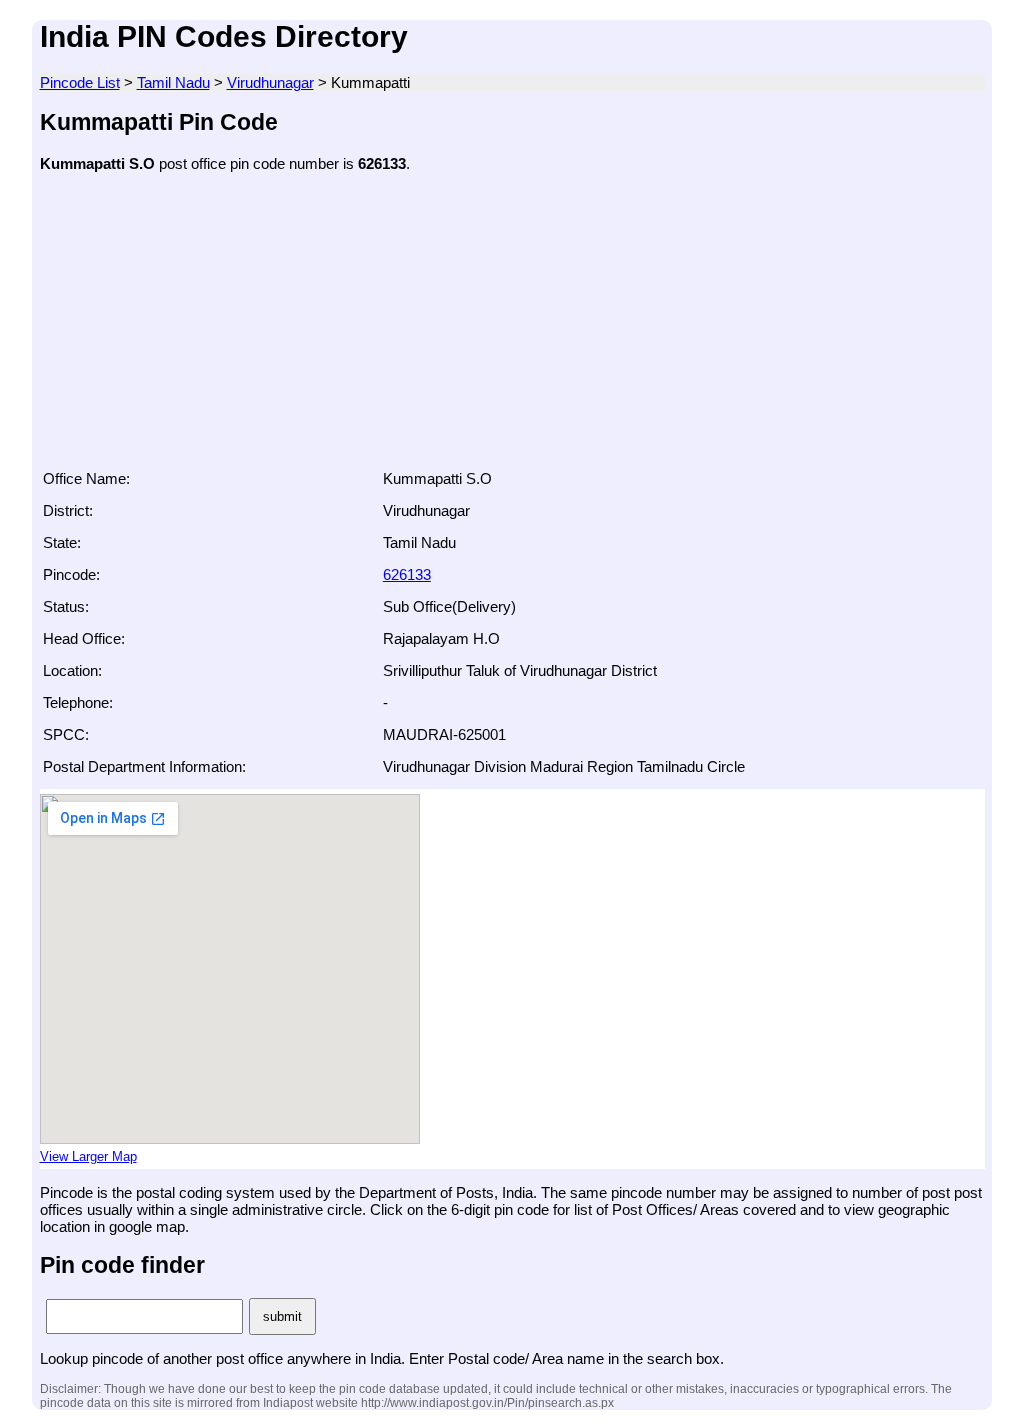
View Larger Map (88, 1157)
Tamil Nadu (173, 82)
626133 (407, 574)
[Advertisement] (512, 327)
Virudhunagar (270, 82)
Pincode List (80, 82)
